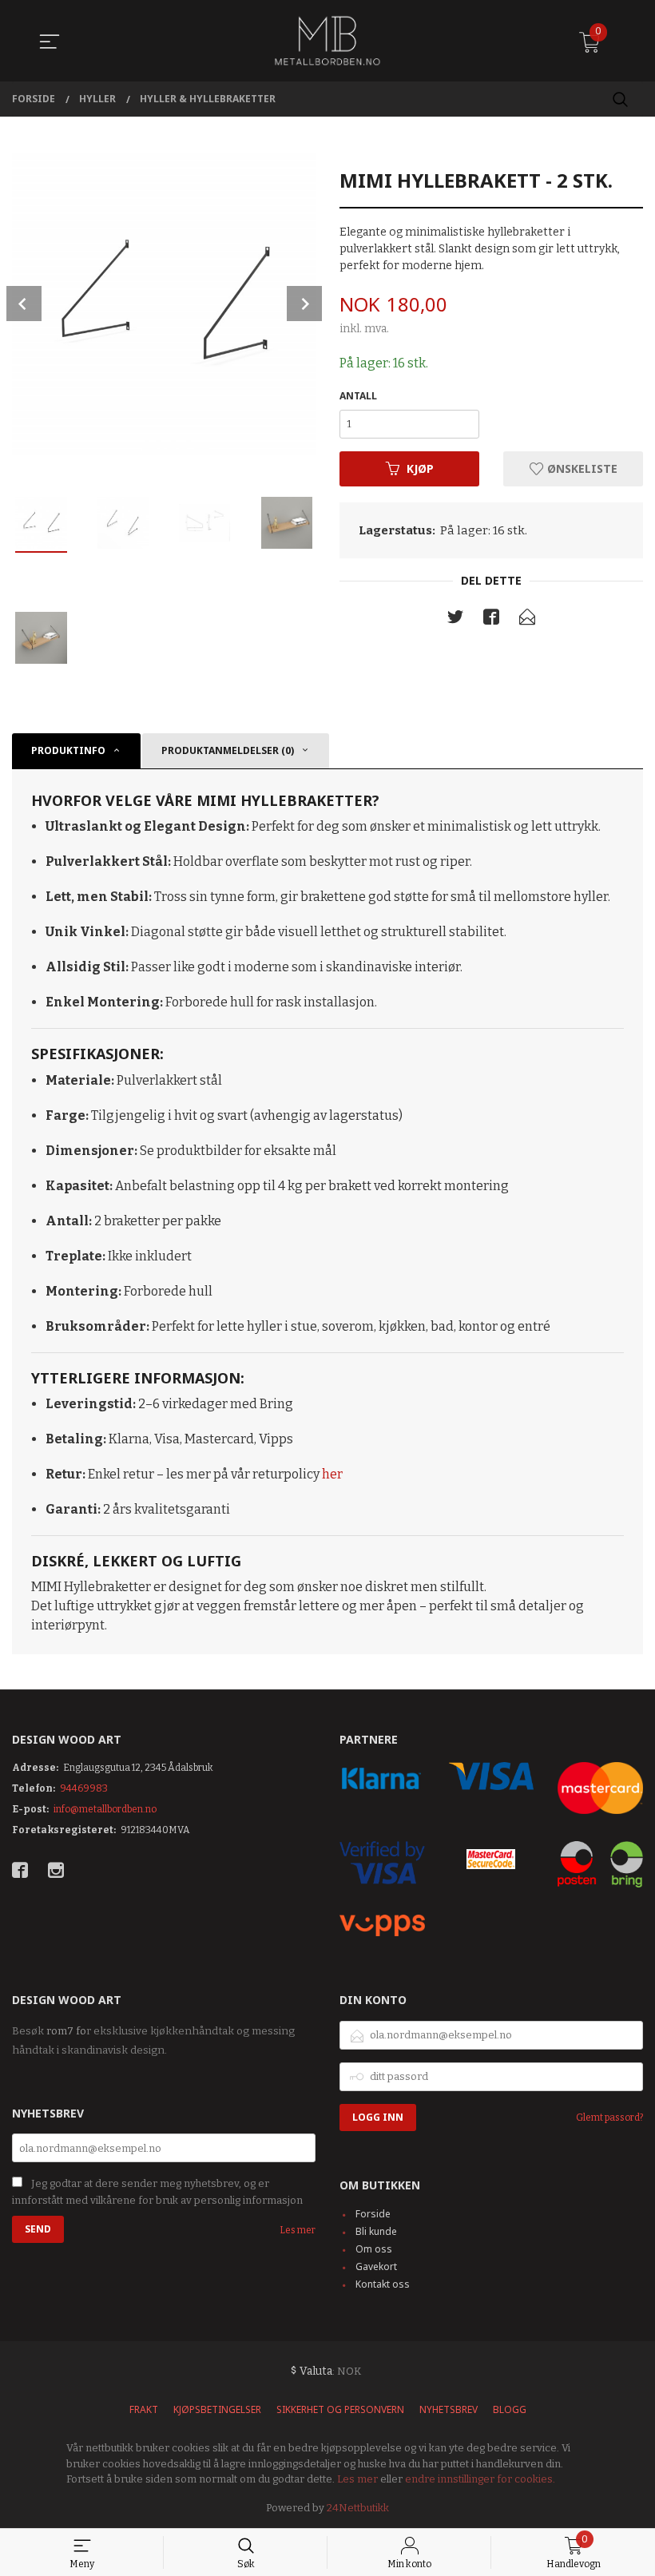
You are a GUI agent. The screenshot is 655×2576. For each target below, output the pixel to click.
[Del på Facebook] (491, 621)
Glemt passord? (609, 2118)
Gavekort (376, 2266)
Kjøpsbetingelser (217, 2409)
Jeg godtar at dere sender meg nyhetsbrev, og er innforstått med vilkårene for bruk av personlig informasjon (157, 2192)
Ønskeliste (581, 468)
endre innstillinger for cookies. (480, 2479)
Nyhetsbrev (449, 2409)
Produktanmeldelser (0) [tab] (228, 750)
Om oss (374, 2249)
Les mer (298, 2230)
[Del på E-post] (527, 621)
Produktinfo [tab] (68, 750)
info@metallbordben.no (105, 1809)
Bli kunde (376, 2231)
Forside (373, 2214)
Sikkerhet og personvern (340, 2409)
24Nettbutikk (358, 2508)
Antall (358, 396)
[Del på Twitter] (455, 621)
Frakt (144, 2409)
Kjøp (420, 468)
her (332, 1474)
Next (304, 304)
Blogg (510, 2409)
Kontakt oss (383, 2284)
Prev (24, 304)
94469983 (84, 1788)
